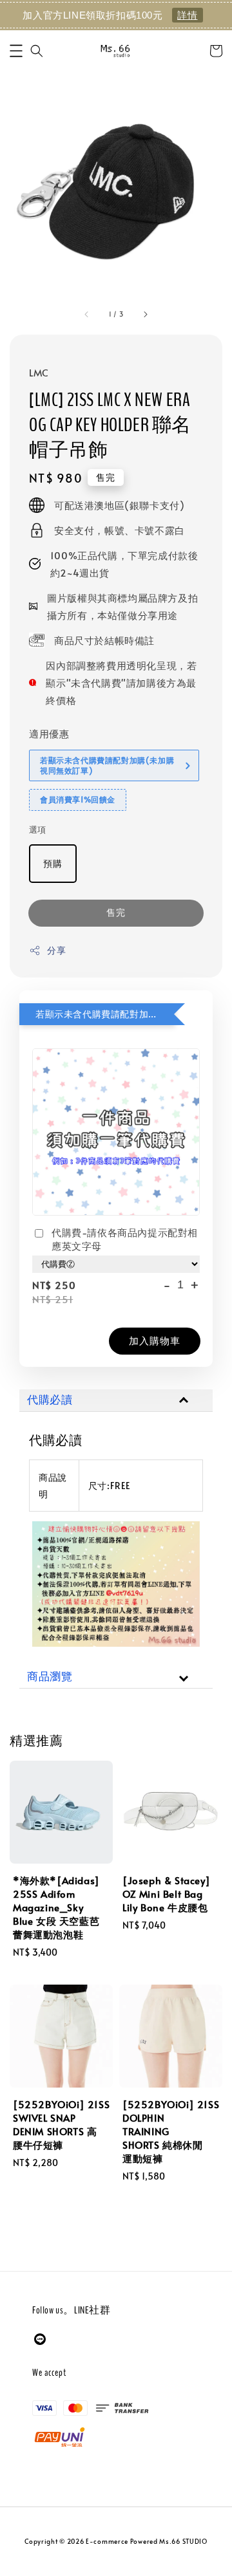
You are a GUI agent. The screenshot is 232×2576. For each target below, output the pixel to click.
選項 (38, 829)
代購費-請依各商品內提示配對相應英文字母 (125, 1239)
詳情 (187, 15)
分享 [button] (56, 950)
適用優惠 (49, 733)
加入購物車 (155, 1340)
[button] (16, 51)
